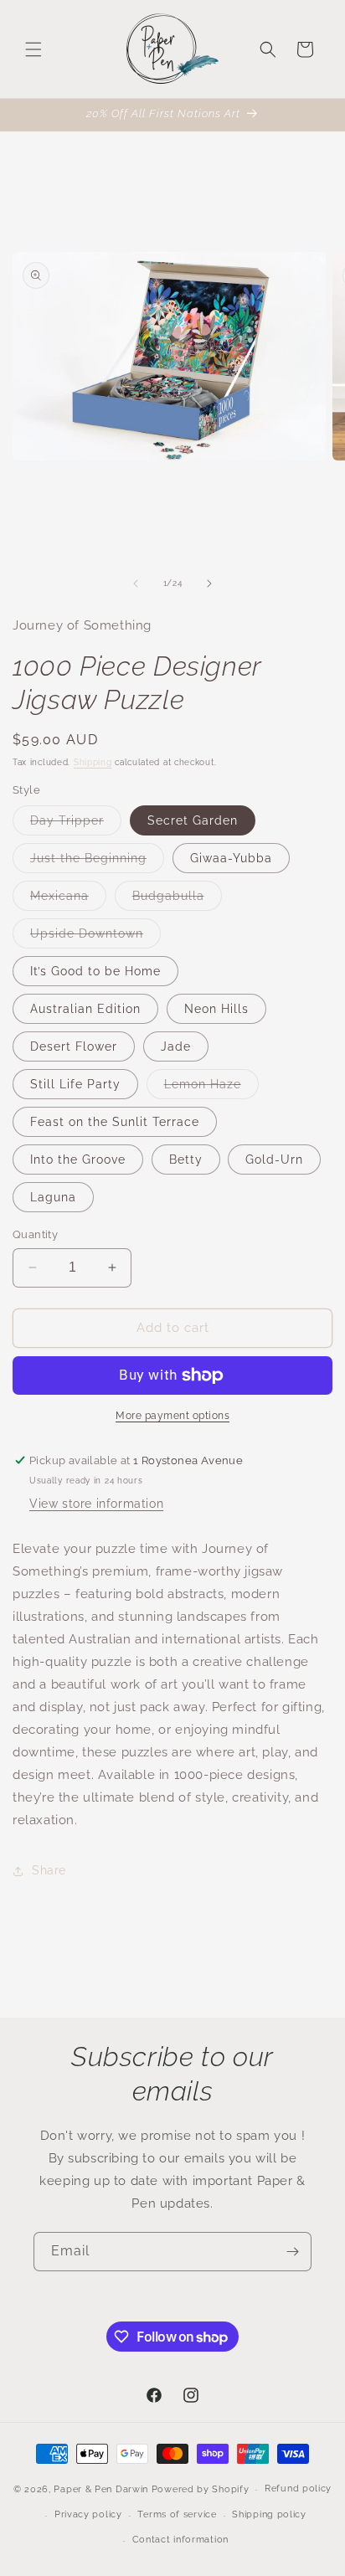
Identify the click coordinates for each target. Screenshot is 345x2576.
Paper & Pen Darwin (101, 2489)
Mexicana (68, 900)
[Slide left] (136, 584)
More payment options (172, 1416)
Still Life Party (75, 1084)
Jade (176, 1046)
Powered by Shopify (201, 2489)
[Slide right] (209, 584)
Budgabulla (177, 900)
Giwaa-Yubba (231, 858)
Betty (186, 1159)
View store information (96, 1504)
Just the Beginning (97, 862)
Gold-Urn (274, 1159)
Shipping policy (269, 2514)
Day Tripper (76, 824)
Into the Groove (78, 1159)
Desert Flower (74, 1046)
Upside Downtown (95, 937)
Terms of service (177, 2514)
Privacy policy (88, 2514)
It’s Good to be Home (95, 971)
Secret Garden (193, 820)
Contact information (180, 2540)
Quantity (35, 1234)
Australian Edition (85, 1009)
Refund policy (298, 2489)
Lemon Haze (211, 1088)
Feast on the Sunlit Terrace (115, 1122)
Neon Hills (216, 1009)
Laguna (53, 1197)
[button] (33, 49)
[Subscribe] (292, 2252)
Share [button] (49, 1870)
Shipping (93, 762)
